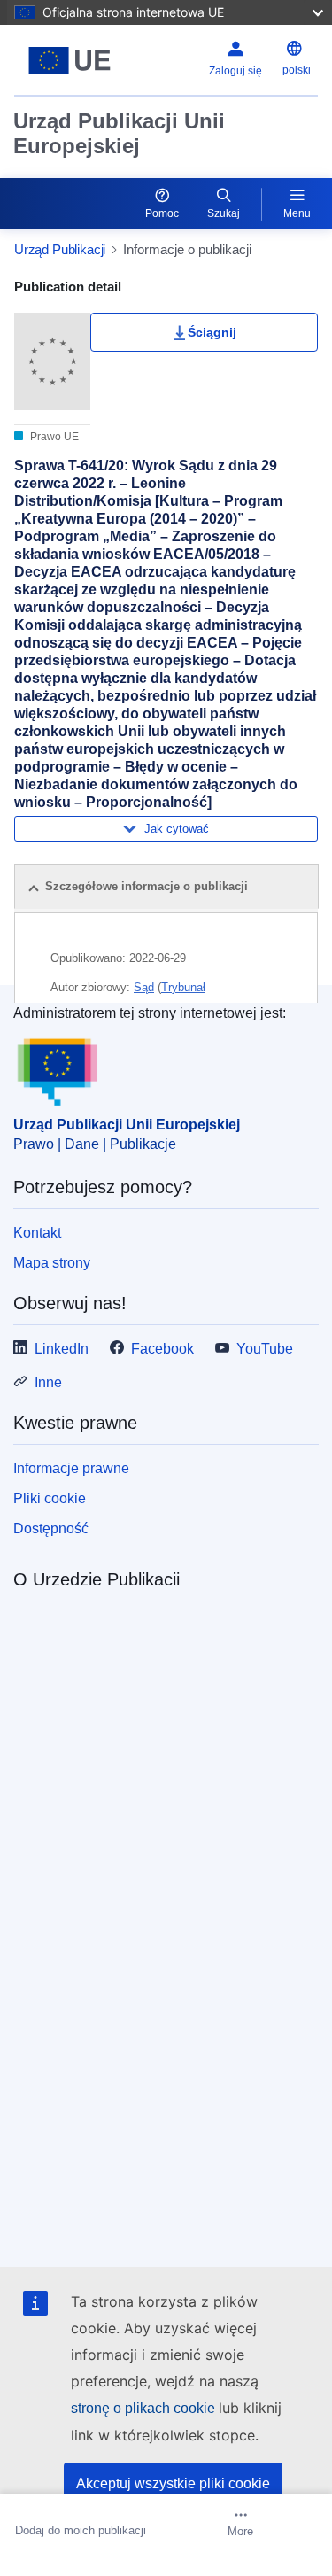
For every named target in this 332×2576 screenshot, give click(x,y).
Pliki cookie (50, 1498)
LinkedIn (62, 1349)
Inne (48, 1382)
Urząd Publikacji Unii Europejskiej (119, 133)
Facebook (162, 1349)
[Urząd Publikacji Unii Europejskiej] (69, 60)
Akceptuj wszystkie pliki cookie (173, 2483)
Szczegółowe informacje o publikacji (147, 886)
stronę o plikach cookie (145, 2408)
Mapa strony (52, 1263)
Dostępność (51, 1529)
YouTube (265, 1349)
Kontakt (37, 1233)
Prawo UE (53, 437)
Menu (297, 213)
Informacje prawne (71, 1468)
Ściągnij (212, 332)
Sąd (144, 987)
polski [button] (297, 70)
